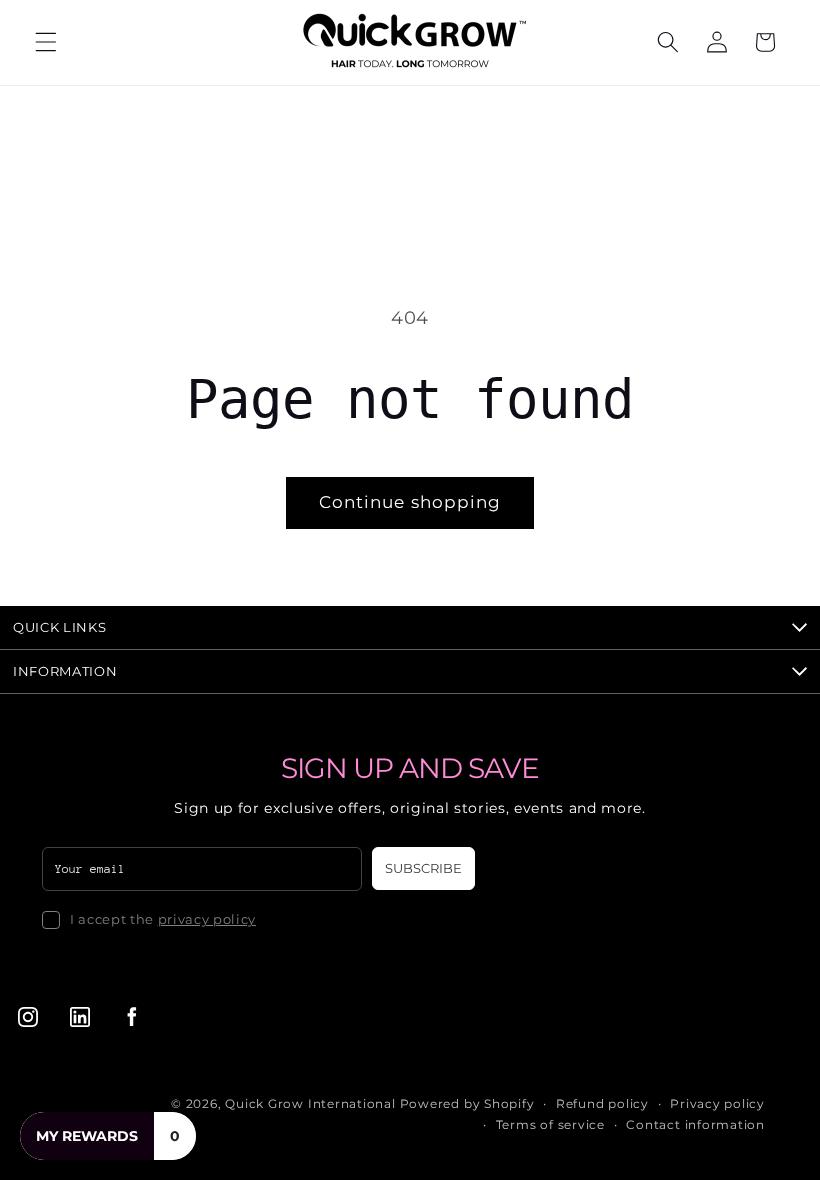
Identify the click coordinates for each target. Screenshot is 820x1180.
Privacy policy (717, 1103)
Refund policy (602, 1103)
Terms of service (550, 1124)
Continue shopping (410, 502)
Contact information (695, 1124)
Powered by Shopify (467, 1103)
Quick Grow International (310, 1103)
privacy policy (207, 919)
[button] (46, 42)
